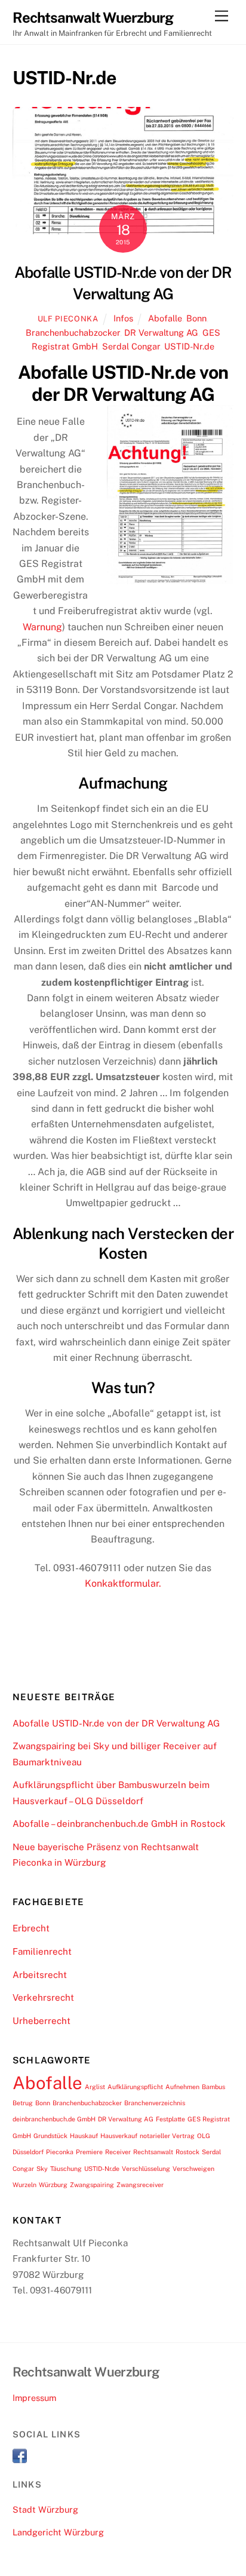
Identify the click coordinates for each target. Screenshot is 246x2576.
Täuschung (66, 2169)
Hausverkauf (119, 2136)
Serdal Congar (131, 346)
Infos (123, 318)
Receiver (118, 2152)
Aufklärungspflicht (135, 2087)
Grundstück (50, 2136)
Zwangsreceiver (140, 2185)
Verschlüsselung (146, 2169)
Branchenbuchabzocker (73, 332)
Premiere (89, 2152)
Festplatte (170, 2119)
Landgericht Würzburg (58, 2532)
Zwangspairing (92, 2185)
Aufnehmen (182, 2087)
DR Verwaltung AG (161, 332)
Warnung (42, 627)
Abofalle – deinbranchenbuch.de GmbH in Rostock (119, 1824)
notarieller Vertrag (167, 2136)
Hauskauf (84, 2136)
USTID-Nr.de (189, 346)
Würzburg (53, 2185)
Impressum (34, 2398)
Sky (42, 2169)
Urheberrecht (41, 2021)
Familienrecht (42, 1951)
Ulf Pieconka (68, 319)
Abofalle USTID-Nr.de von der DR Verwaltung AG (116, 1723)
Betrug (23, 2103)
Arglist (95, 2087)
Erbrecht (31, 1928)
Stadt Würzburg (45, 2509)
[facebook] (20, 2455)
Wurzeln (24, 2185)
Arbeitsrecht (40, 1975)
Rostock (187, 2152)
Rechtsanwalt (153, 2152)
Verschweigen (193, 2169)
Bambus (213, 2087)
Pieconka (60, 2152)
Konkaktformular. (123, 1583)
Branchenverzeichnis (155, 2103)
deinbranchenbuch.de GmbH (54, 2119)
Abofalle (165, 318)
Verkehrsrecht (43, 1997)
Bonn (196, 318)
